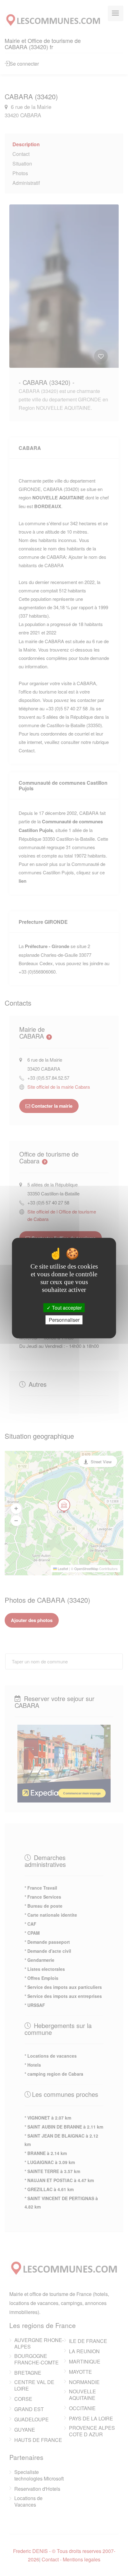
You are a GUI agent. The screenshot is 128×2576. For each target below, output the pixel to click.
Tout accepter (66, 1308)
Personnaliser (64, 1320)
